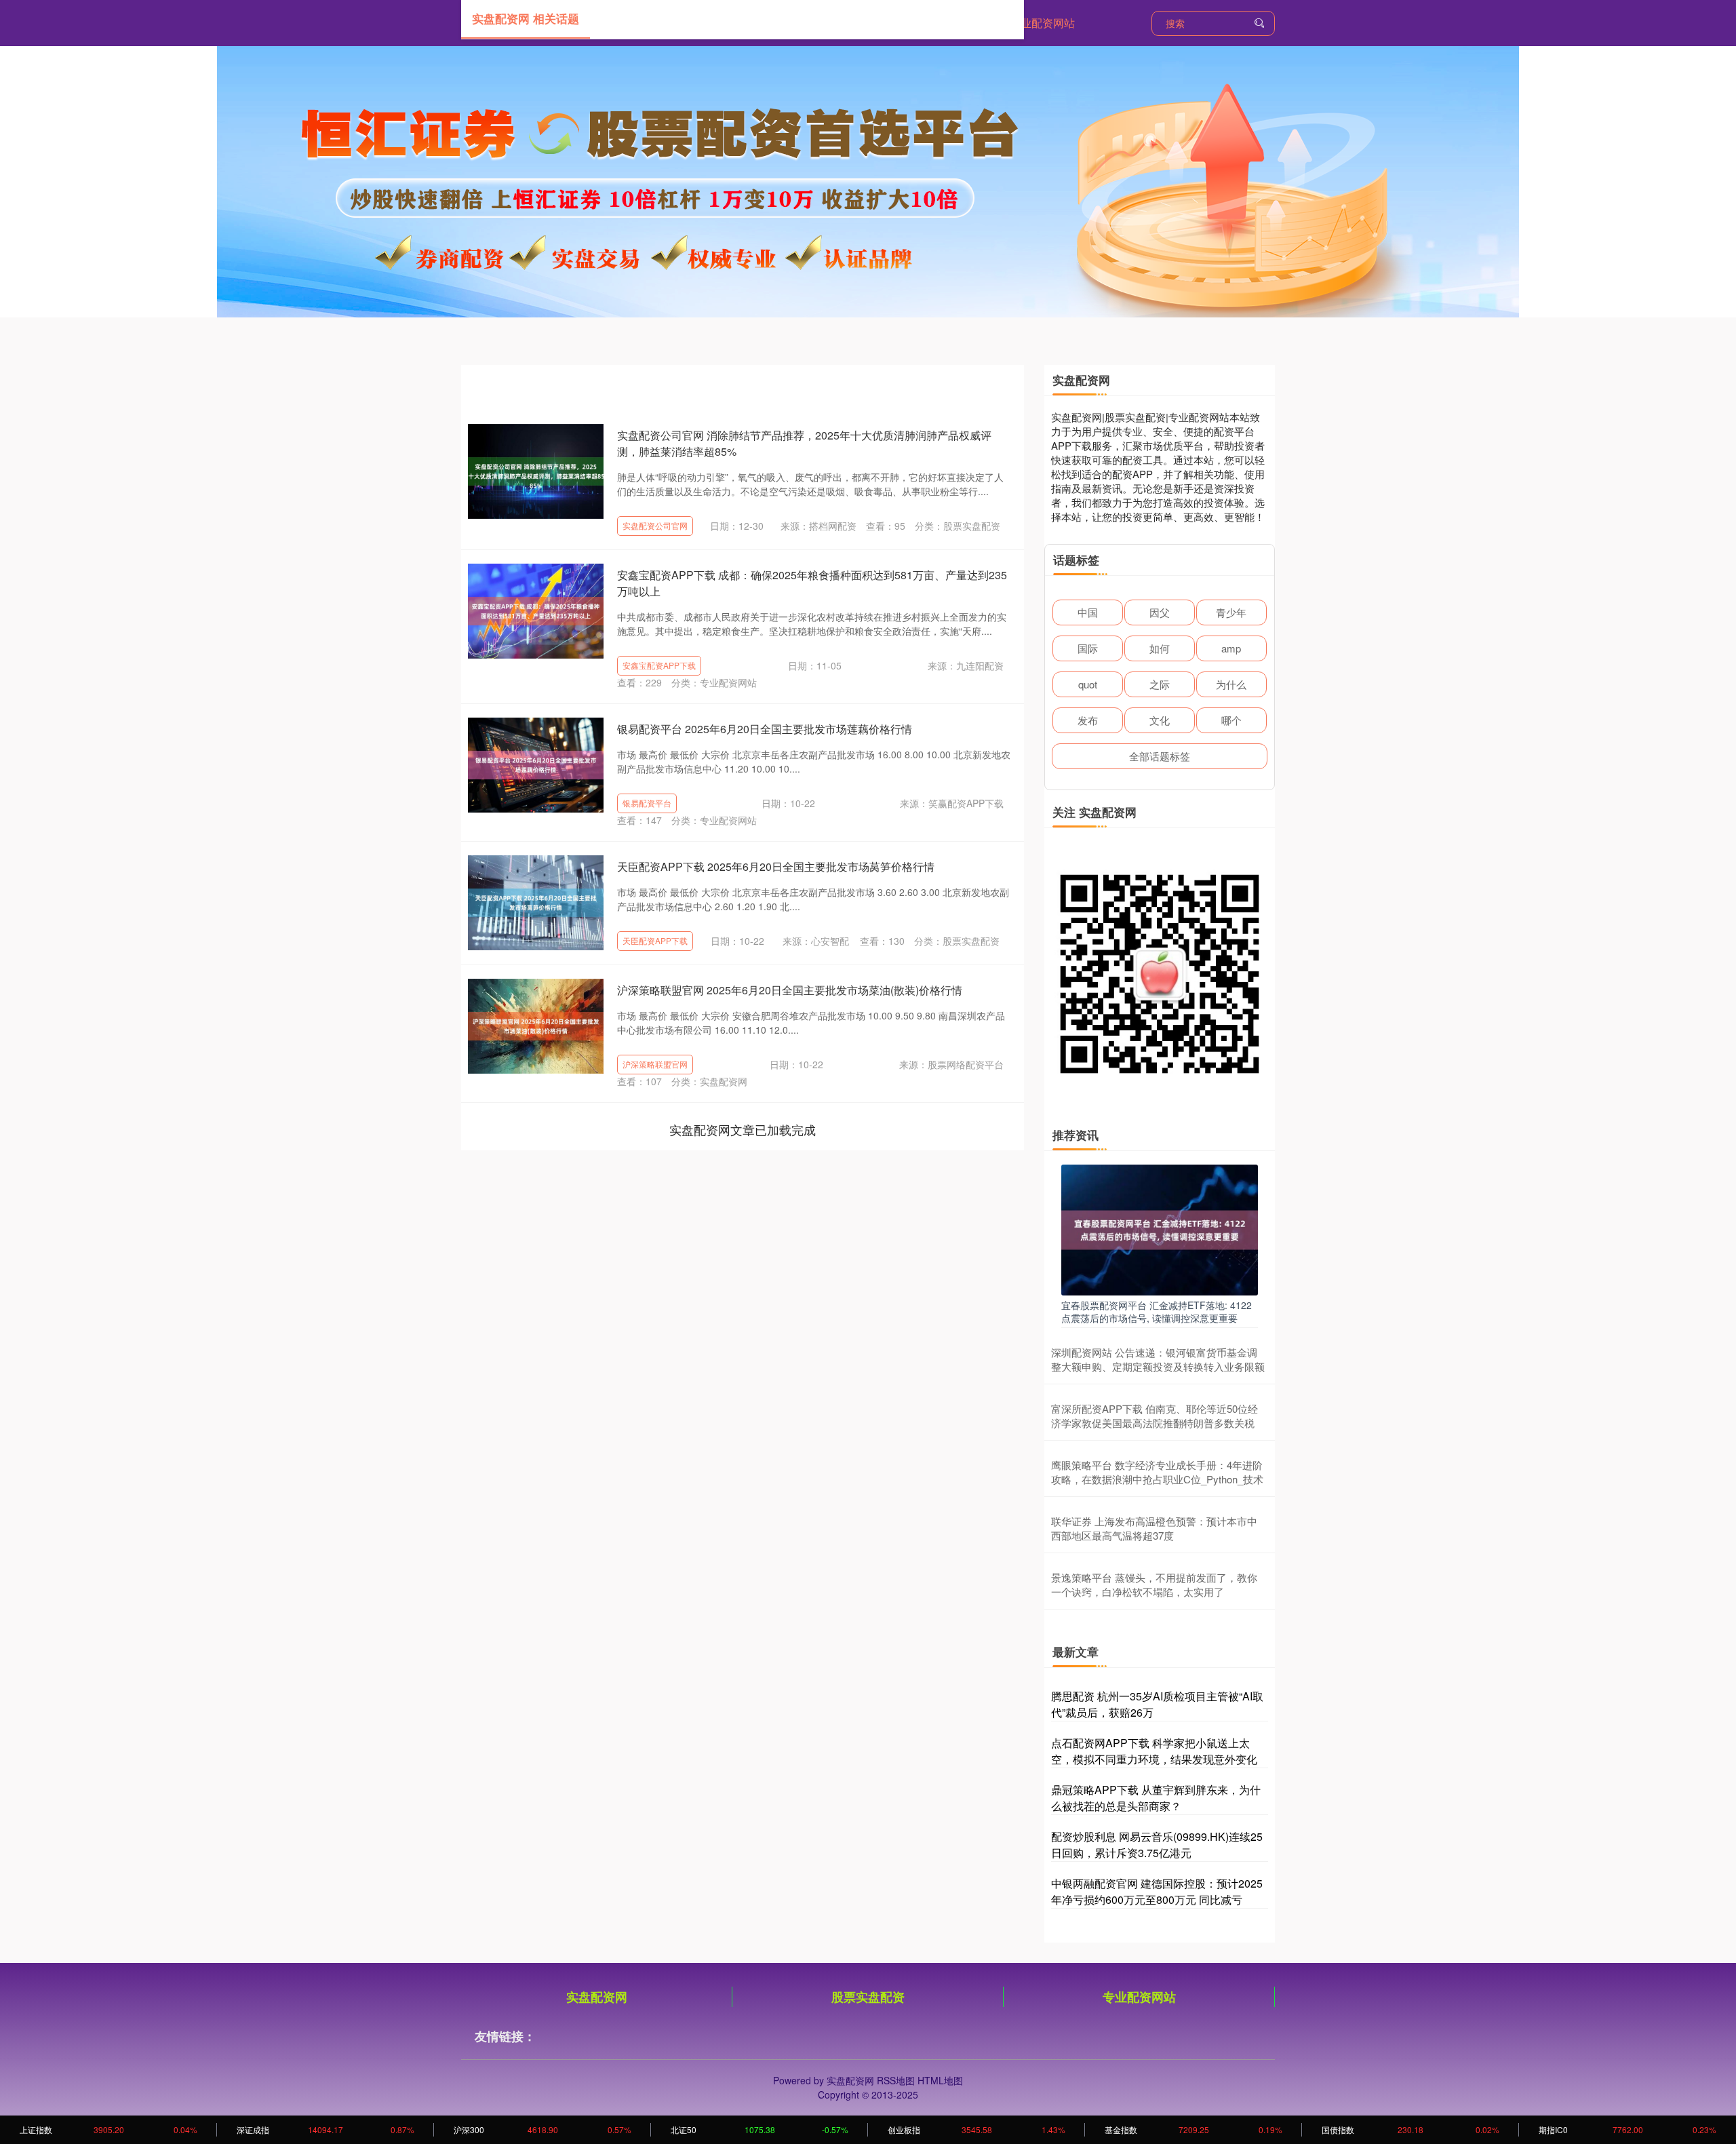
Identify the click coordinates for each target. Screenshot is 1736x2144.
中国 (1088, 612)
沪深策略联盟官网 (655, 1064)
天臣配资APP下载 (655, 940)
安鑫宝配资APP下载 (659, 665)
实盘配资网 (597, 1997)
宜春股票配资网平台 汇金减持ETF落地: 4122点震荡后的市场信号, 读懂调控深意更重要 (1157, 1311)
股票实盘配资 (868, 1997)
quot (1088, 684)
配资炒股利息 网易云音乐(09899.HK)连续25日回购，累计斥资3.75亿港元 (1157, 1845)
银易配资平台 (647, 803)
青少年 (1231, 612)
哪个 (1231, 720)
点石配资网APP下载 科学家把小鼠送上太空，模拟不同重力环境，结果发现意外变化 (1154, 1751)
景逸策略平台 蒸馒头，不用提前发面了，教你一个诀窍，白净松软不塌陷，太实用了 (1154, 1584)
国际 (1088, 648)
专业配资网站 (1042, 23)
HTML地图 (940, 2080)
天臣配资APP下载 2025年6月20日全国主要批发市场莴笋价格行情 (776, 866)
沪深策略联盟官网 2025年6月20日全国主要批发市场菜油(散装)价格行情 (790, 990)
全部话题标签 (1160, 756)
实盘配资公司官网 (655, 525)
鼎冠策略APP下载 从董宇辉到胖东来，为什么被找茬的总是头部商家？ (1156, 1798)
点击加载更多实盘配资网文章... (743, 1129)
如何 (1160, 648)
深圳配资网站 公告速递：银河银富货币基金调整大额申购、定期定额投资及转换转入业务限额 (1158, 1359)
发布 (1088, 720)
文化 (1160, 720)
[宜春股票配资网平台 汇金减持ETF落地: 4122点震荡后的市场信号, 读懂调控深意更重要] (1160, 1228)
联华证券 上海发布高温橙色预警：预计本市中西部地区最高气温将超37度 (1154, 1528)
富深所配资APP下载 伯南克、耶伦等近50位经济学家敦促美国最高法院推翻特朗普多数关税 (1155, 1416)
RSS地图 (896, 2080)
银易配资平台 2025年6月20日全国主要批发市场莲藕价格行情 (765, 729)
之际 (1160, 684)
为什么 (1231, 684)
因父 (1160, 612)
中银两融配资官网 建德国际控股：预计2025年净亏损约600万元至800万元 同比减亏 (1157, 1891)
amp (1231, 648)
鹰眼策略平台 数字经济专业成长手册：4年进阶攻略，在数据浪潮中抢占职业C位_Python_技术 (1157, 1472)
